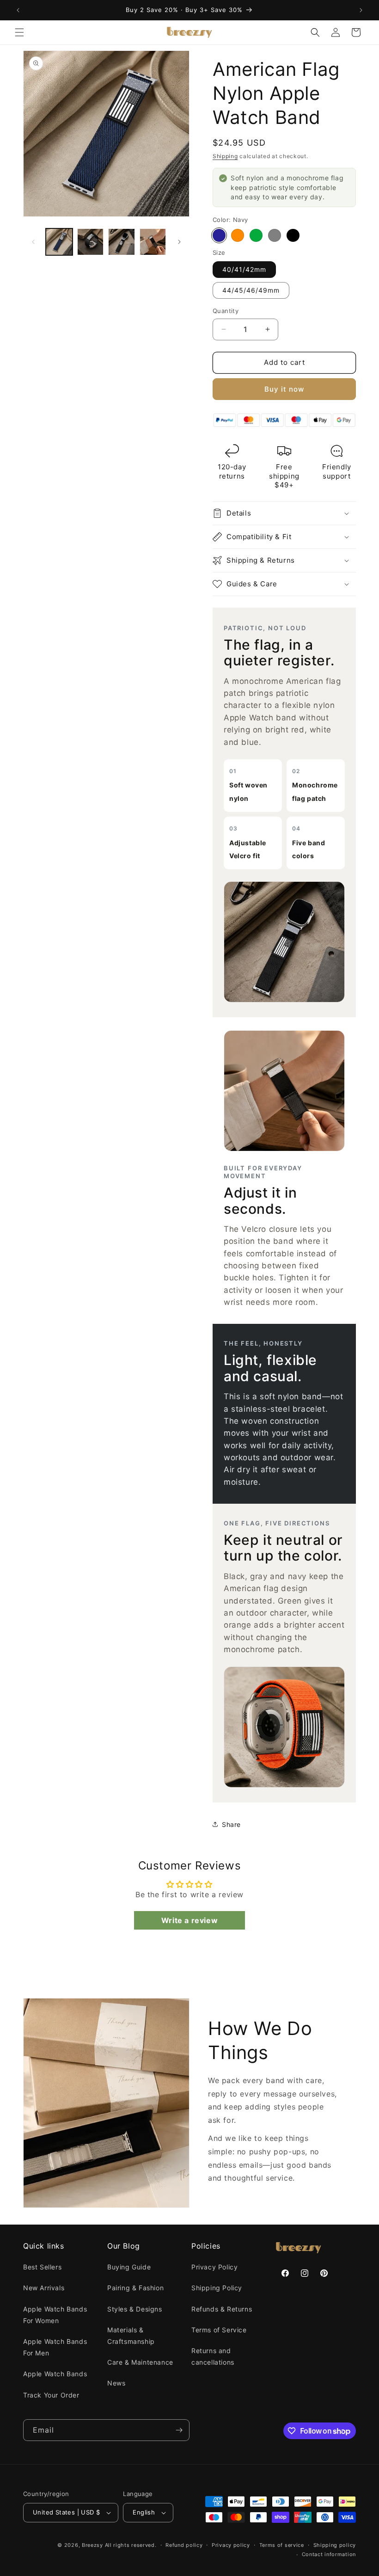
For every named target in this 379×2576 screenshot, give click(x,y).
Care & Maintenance (140, 2362)
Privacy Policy (214, 2267)
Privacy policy (231, 2545)
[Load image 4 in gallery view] (122, 242)
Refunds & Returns (222, 2309)
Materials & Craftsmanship (131, 2336)
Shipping (225, 156)
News (116, 2383)
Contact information (329, 2554)
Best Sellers (42, 2267)
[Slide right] (179, 242)
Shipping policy (335, 2545)
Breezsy (92, 2545)
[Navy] (219, 235)
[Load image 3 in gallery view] (91, 242)
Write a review (189, 1920)
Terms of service (282, 2545)
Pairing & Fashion (135, 2288)
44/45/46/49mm (251, 290)
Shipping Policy (217, 2288)
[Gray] (275, 235)
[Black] (293, 235)
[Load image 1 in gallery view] (59, 242)
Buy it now (284, 389)
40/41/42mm (244, 269)
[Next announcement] (361, 10)
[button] (19, 32)
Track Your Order (51, 2395)
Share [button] (231, 1824)
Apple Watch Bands (55, 2374)
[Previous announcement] (18, 10)
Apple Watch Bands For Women (55, 2315)
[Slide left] (33, 242)
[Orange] (238, 235)
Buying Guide (129, 2267)
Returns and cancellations (213, 2356)
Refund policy (184, 2545)
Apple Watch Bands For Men (55, 2347)
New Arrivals (44, 2288)
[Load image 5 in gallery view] (153, 242)
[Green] (256, 235)
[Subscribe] (179, 2430)
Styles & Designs (135, 2309)
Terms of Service (219, 2330)
